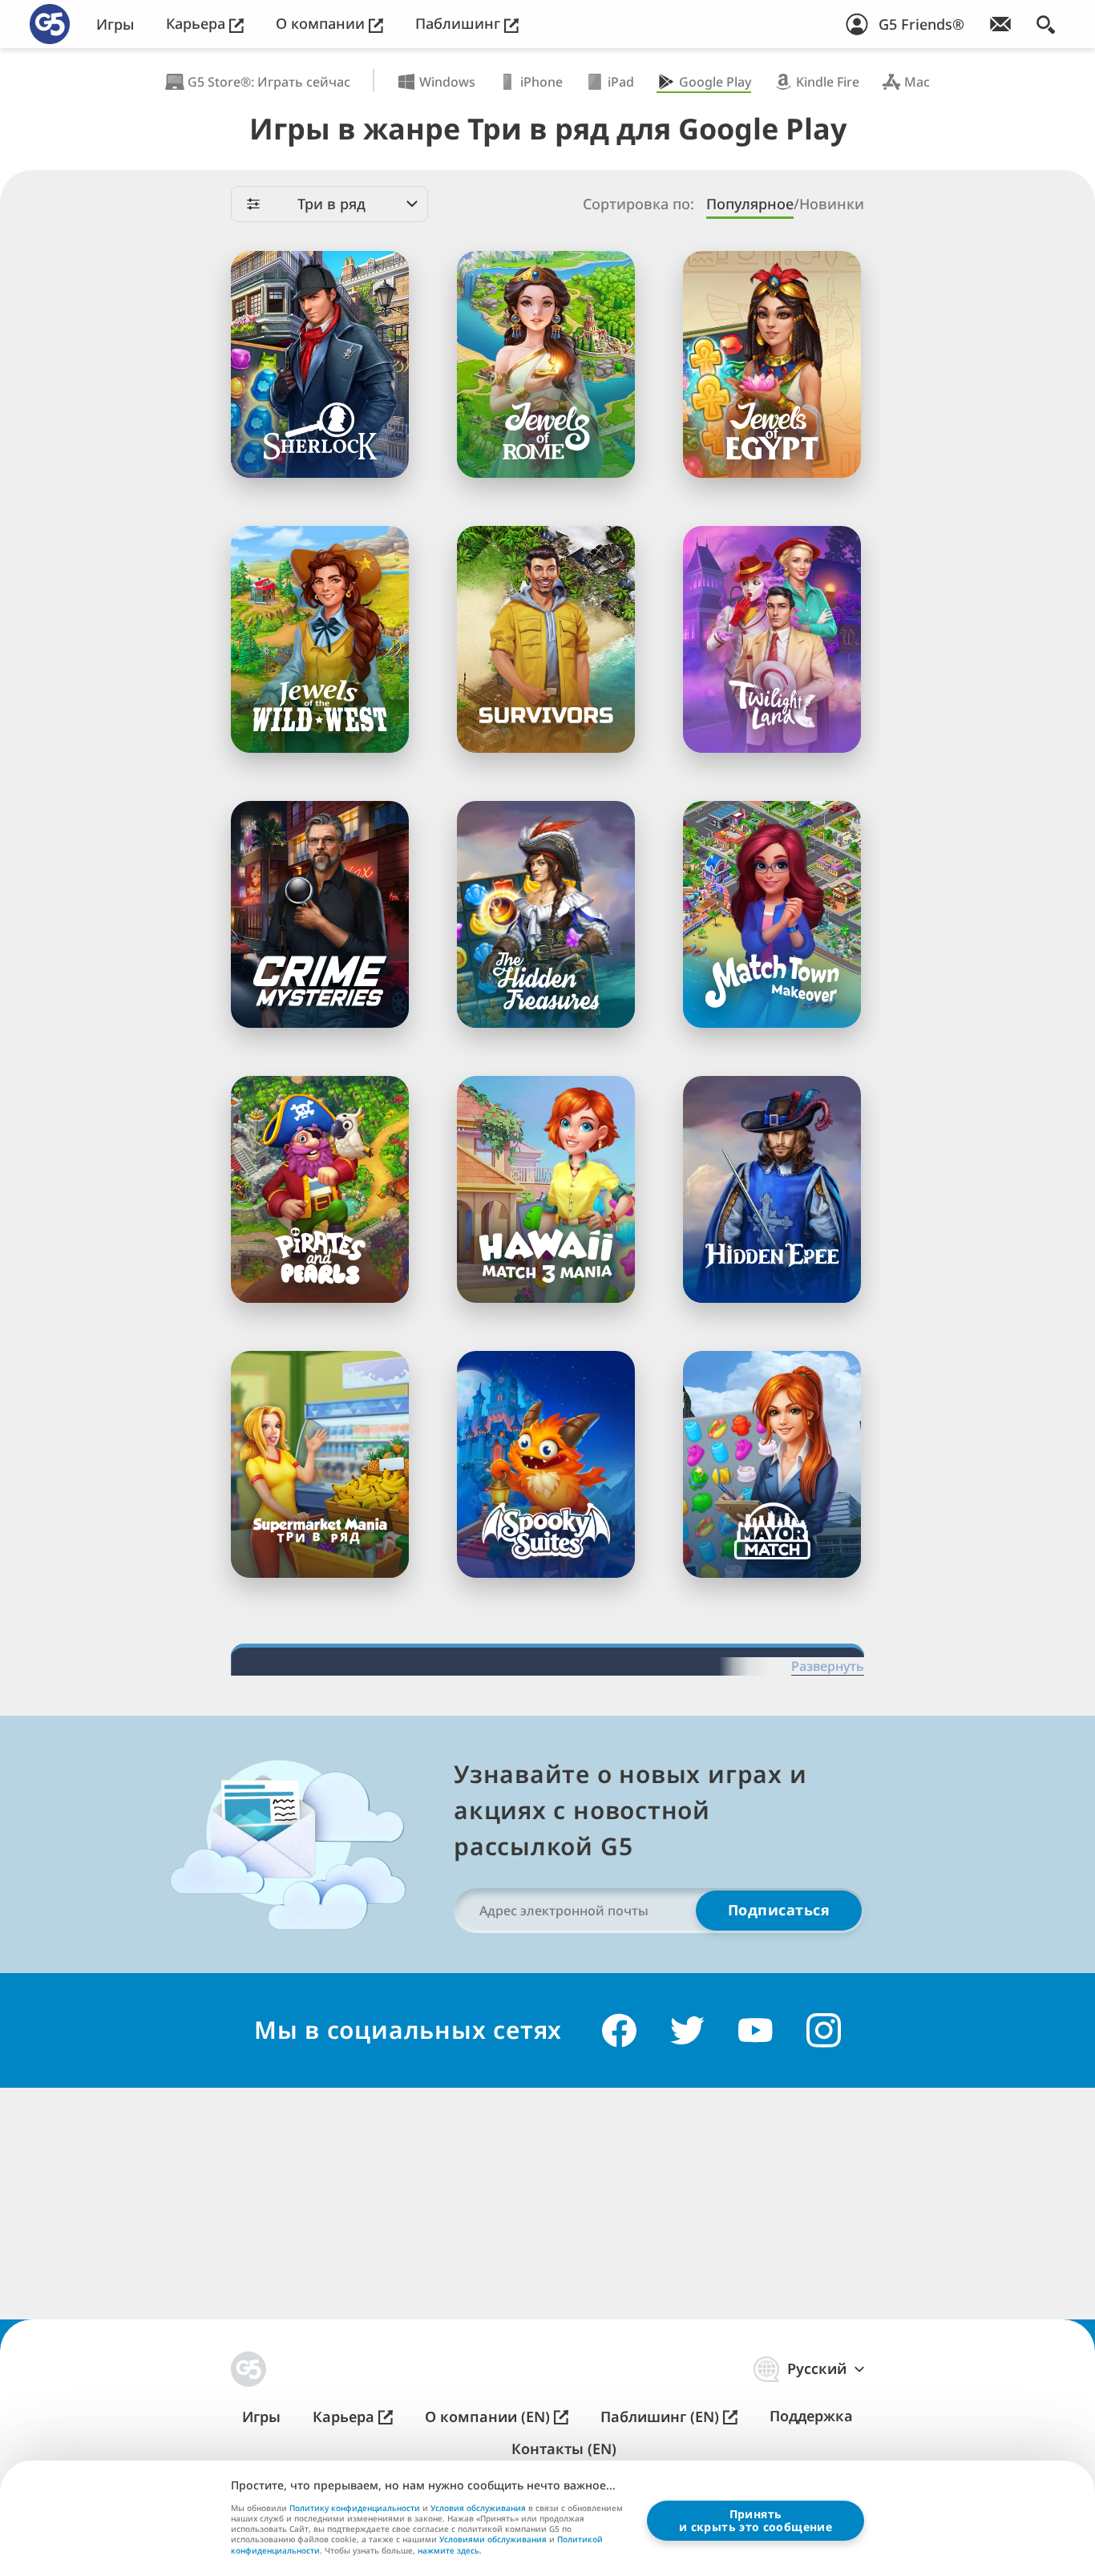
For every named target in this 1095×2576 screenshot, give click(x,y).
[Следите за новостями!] (1000, 24)
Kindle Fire (828, 82)
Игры (115, 24)
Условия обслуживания (478, 2508)
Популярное (750, 204)
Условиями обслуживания (493, 2539)
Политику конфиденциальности (355, 2508)
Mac (917, 82)
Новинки (832, 204)
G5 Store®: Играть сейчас (269, 82)
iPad (621, 82)
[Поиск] (1046, 24)
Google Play (715, 82)
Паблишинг (460, 24)
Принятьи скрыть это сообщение (756, 2520)
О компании (322, 24)
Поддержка (811, 2416)
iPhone (541, 82)
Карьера (198, 24)
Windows (447, 82)
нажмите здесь (449, 2551)
